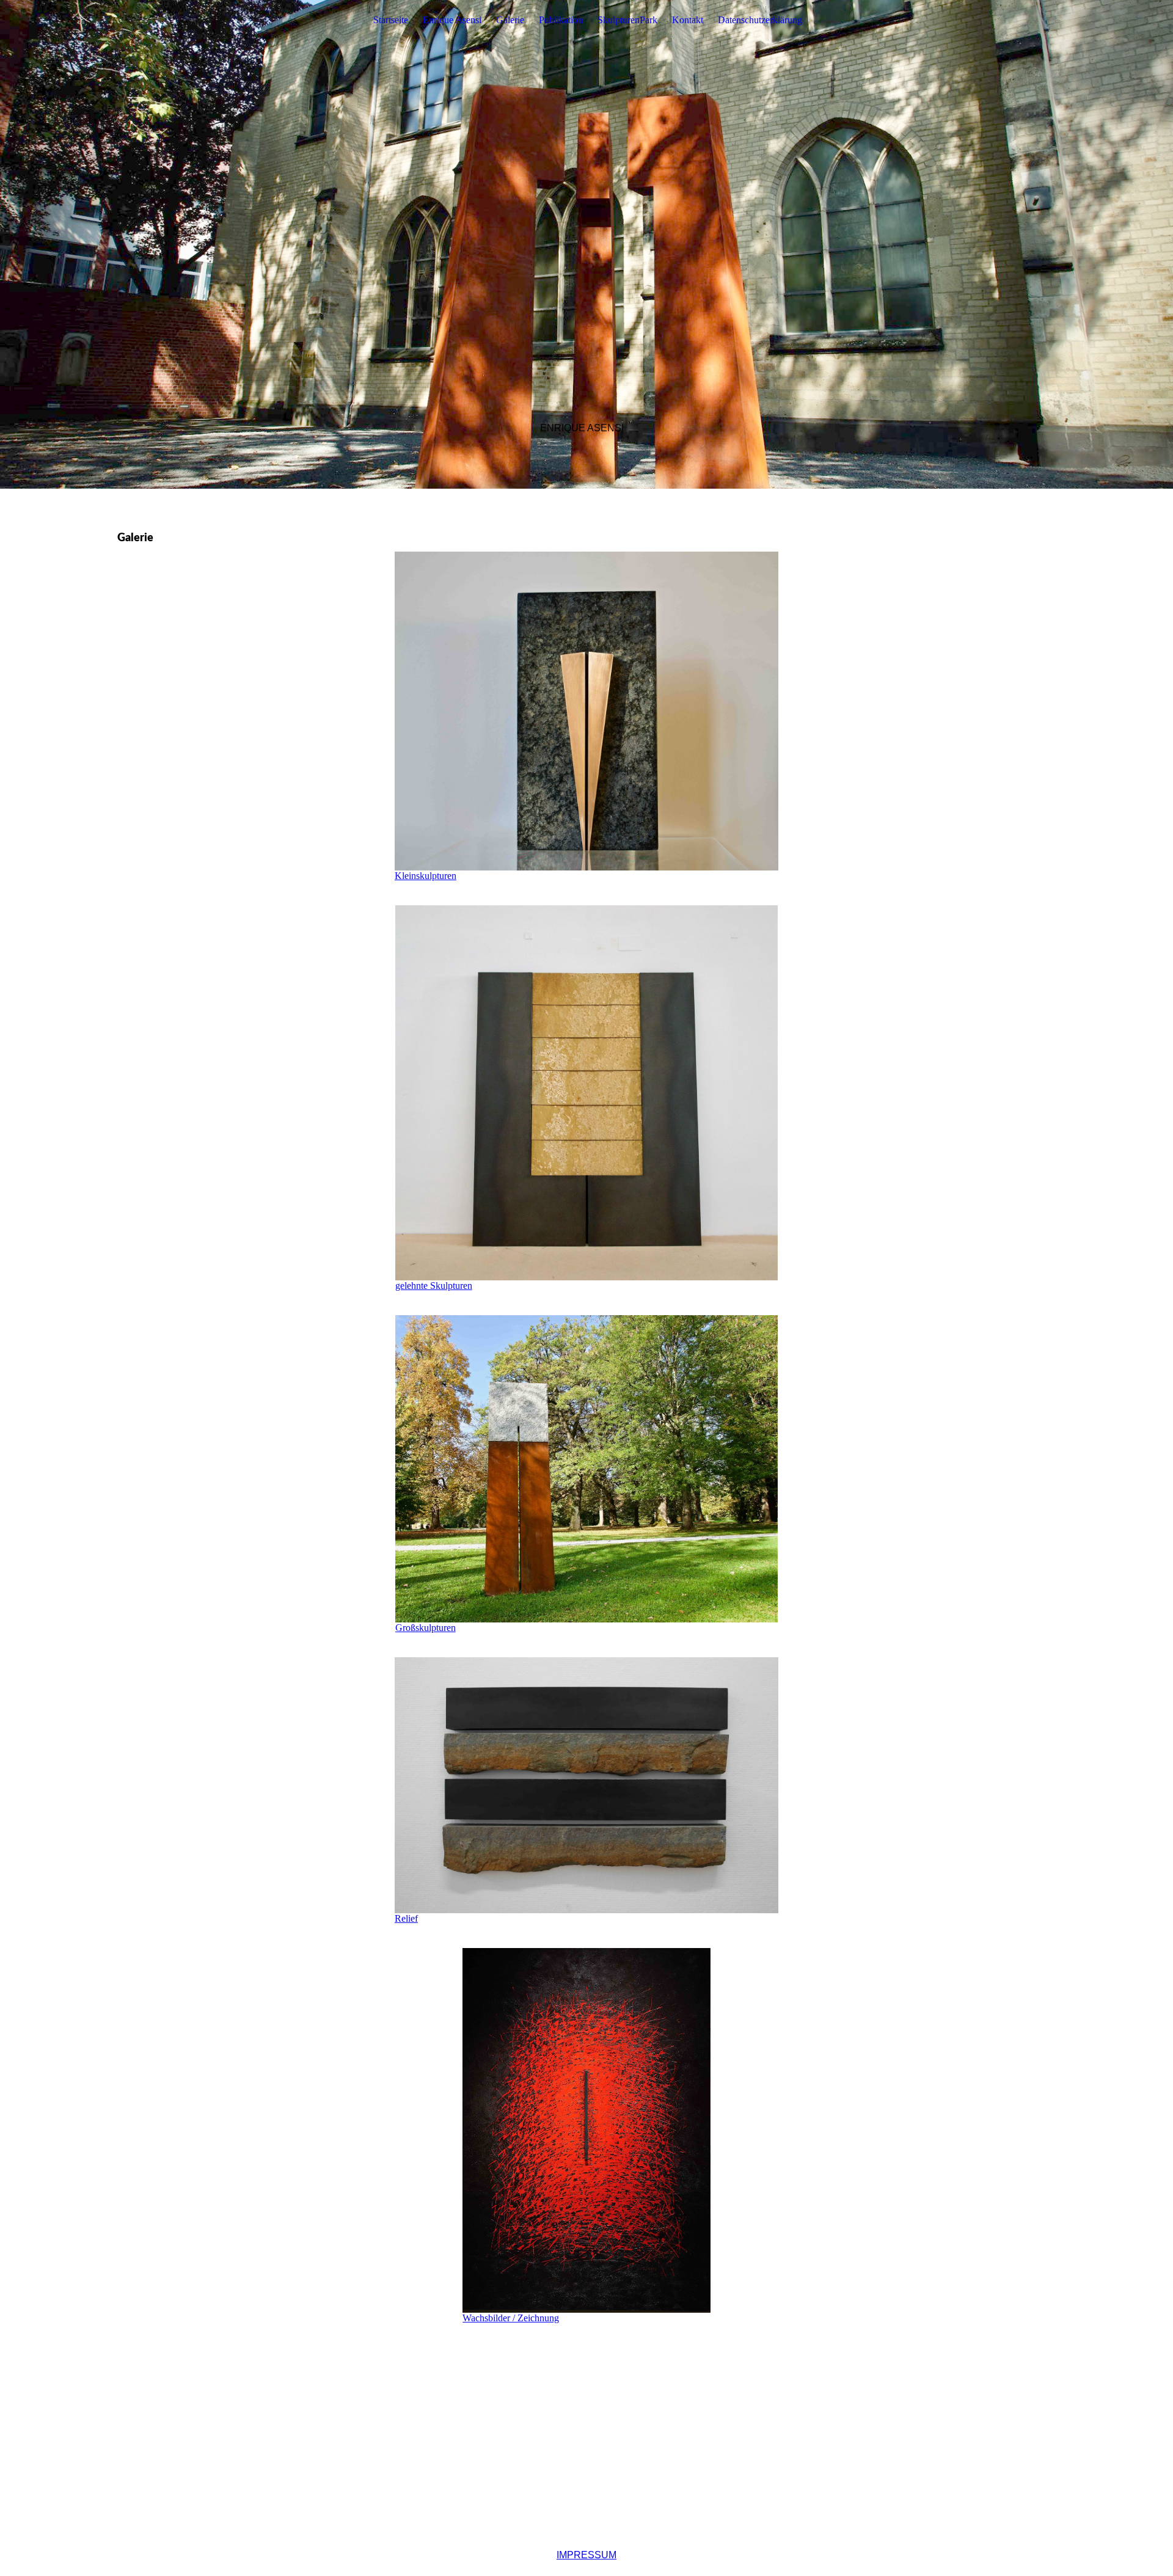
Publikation (561, 20)
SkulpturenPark (627, 20)
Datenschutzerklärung (760, 20)
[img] (586, 244)
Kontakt (688, 20)
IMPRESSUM (586, 2555)
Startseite (391, 20)
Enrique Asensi (452, 20)
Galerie (510, 20)
